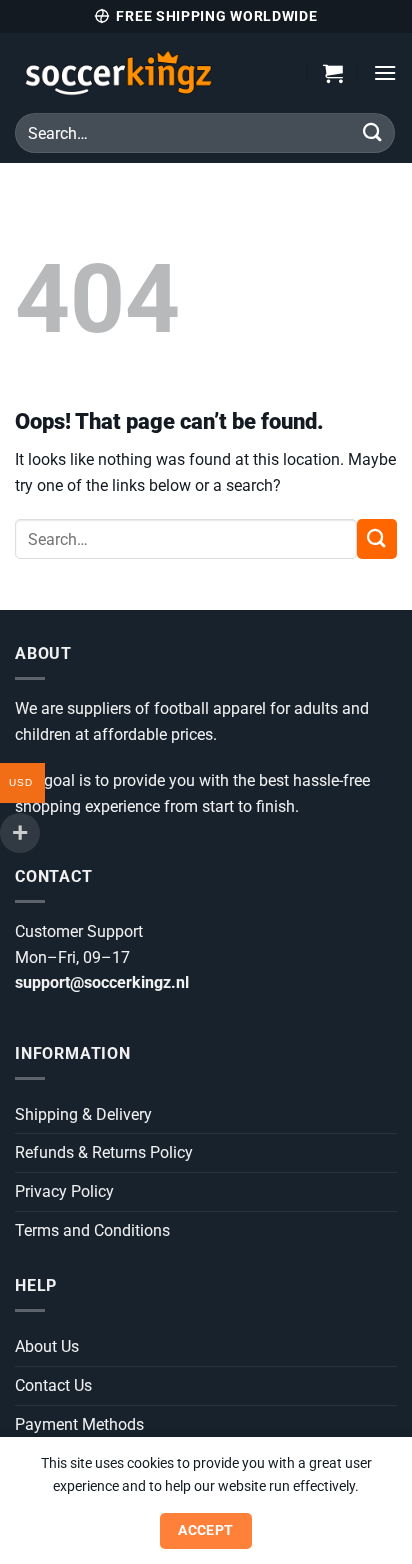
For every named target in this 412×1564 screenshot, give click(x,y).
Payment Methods (79, 1424)
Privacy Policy (64, 1191)
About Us (47, 1346)
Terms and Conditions (92, 1230)
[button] (333, 73)
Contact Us (53, 1385)
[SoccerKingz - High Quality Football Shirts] (146, 73)
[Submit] (373, 132)
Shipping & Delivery (83, 1114)
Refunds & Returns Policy (104, 1152)
